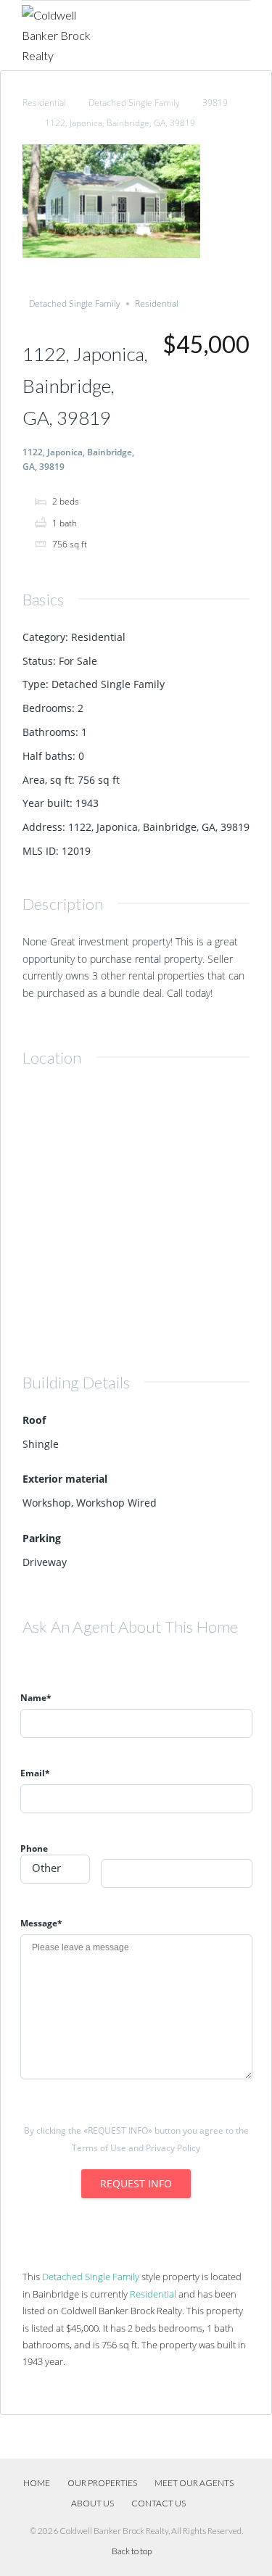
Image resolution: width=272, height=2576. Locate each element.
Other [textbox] (46, 1868)
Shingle (41, 1444)
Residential (44, 103)
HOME (37, 2483)
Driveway (45, 1562)
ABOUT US (92, 2503)
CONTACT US (158, 2503)
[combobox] (55, 1869)
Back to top (132, 2551)
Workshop (47, 1503)
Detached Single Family (134, 103)
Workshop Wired (116, 1503)
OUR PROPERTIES (102, 2483)
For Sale (78, 661)
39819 (215, 103)
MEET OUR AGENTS (194, 2483)
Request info (136, 2183)
